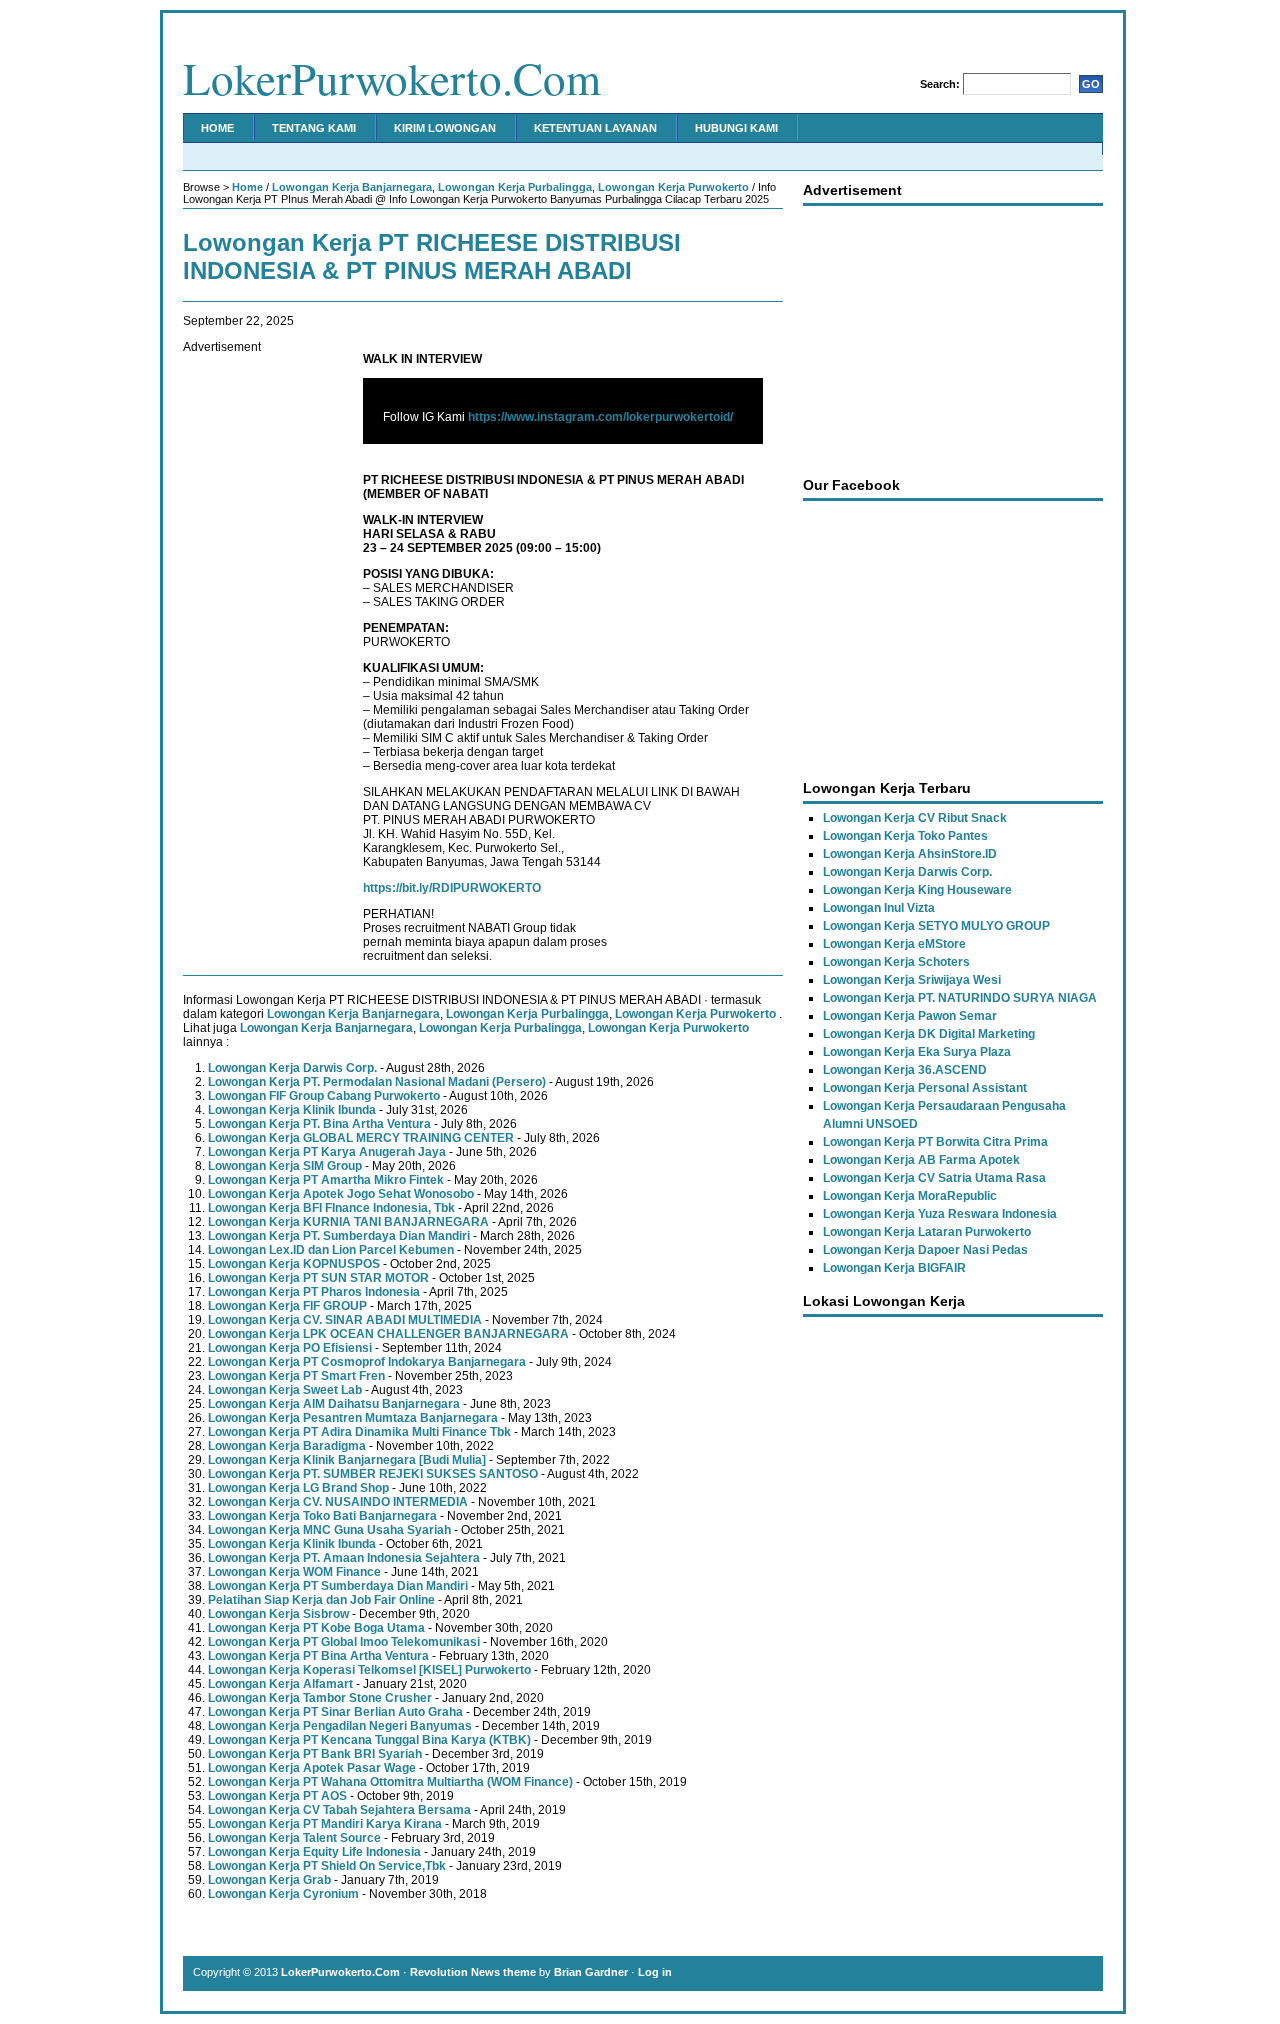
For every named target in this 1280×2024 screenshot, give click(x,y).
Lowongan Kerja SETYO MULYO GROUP (936, 926)
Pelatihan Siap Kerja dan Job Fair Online (321, 1600)
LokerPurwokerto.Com (392, 78)
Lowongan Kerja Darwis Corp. (292, 1068)
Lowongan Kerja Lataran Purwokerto (927, 1232)
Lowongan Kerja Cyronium (283, 1894)
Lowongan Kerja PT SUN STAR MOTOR (318, 1278)
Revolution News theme (473, 1972)
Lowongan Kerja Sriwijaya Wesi (912, 980)
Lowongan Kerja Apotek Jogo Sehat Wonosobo (341, 1194)
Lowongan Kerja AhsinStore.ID (910, 854)
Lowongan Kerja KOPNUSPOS (294, 1264)
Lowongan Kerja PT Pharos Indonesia (314, 1292)
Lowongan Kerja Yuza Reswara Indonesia (940, 1214)
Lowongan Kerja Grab (269, 1880)
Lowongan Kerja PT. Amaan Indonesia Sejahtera (344, 1558)
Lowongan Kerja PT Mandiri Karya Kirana (325, 1824)
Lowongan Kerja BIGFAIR (894, 1268)
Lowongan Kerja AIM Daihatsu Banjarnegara (334, 1404)
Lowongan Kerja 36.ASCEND (905, 1070)
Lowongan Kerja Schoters (896, 962)
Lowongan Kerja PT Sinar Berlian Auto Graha (335, 1712)
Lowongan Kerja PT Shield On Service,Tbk (327, 1866)
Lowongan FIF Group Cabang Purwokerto (324, 1096)
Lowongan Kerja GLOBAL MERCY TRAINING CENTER (361, 1138)
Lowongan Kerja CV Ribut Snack (915, 818)
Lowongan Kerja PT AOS (277, 1796)
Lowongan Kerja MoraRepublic (910, 1196)
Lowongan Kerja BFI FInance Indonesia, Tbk (331, 1208)
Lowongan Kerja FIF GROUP (287, 1306)
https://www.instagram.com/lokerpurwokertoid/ (600, 417)
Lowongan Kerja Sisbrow (278, 1614)
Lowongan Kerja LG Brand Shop (298, 1488)
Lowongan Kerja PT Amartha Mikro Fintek (326, 1180)
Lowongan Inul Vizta (879, 908)
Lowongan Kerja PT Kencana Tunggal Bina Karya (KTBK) (369, 1740)
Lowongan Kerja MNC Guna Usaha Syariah (329, 1530)
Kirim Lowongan (445, 128)
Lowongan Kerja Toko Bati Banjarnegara (322, 1516)
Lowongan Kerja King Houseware (917, 890)
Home (217, 128)
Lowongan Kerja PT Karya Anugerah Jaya (327, 1152)
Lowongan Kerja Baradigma (287, 1446)
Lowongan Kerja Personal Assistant (925, 1088)
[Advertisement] (263, 654)
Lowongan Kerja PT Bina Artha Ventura (318, 1656)
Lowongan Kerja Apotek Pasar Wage (312, 1768)
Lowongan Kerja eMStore (894, 944)
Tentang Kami (314, 128)
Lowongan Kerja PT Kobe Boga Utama (316, 1628)
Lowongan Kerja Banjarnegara (352, 187)
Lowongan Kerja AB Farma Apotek (921, 1160)
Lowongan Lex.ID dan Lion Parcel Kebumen (331, 1250)
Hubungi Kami (736, 128)
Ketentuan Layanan (595, 128)
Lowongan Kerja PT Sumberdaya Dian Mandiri (338, 1586)
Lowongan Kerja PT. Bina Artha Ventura (319, 1124)
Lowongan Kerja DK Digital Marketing (929, 1034)
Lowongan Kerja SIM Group (285, 1166)
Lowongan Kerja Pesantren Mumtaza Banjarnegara (353, 1418)
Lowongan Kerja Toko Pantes (905, 836)
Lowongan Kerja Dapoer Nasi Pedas (925, 1250)
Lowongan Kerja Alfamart (280, 1684)
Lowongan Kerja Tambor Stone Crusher (320, 1698)
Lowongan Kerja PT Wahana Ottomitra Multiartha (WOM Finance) (390, 1782)
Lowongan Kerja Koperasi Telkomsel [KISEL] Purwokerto (369, 1670)
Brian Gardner (591, 1972)
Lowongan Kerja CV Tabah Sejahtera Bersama (339, 1810)
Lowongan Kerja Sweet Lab (285, 1390)
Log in (655, 1972)
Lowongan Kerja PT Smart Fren (296, 1376)
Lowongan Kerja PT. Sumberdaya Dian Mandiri (339, 1236)
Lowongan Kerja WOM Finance (294, 1572)
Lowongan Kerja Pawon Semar (910, 1016)
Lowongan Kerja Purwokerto (673, 187)
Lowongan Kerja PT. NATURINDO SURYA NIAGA (960, 998)
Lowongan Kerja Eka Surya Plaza (917, 1052)
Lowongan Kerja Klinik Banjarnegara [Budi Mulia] (347, 1460)
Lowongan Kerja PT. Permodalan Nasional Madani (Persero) (377, 1082)
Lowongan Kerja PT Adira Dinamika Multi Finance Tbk (359, 1432)
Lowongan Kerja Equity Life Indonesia (314, 1852)
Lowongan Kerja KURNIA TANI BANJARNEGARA (348, 1222)
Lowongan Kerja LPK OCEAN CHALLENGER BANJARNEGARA (388, 1334)
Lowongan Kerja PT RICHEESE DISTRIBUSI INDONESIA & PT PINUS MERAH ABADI (432, 256)
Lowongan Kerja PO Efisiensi (290, 1348)
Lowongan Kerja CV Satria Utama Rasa (934, 1178)
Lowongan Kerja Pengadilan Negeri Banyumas (340, 1726)
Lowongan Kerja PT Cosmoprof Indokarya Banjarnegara (367, 1362)
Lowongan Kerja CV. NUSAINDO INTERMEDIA (338, 1502)
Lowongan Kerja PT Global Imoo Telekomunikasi (344, 1642)
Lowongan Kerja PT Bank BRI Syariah (315, 1754)
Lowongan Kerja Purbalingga (515, 187)
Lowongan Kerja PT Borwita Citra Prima (935, 1142)
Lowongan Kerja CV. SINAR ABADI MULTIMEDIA (345, 1320)
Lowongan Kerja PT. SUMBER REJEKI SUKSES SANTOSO (373, 1474)
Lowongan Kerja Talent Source (294, 1838)
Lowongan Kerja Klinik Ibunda (292, 1110)
